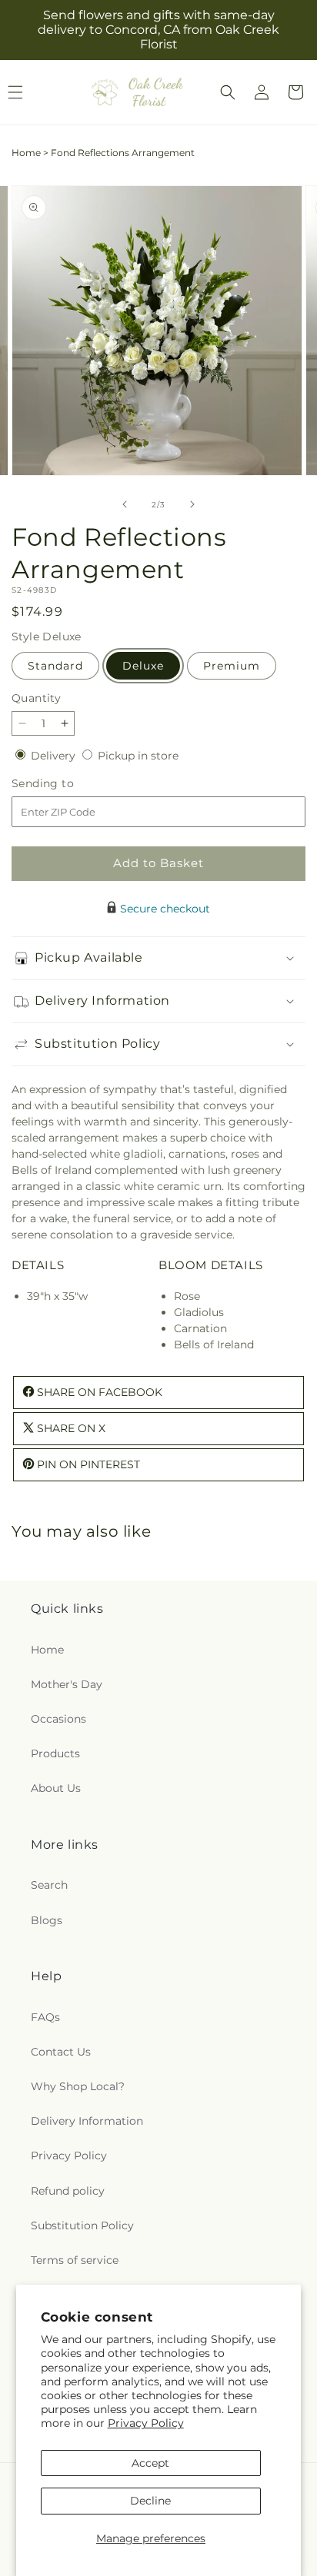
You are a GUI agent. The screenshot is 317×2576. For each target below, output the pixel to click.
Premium (232, 666)
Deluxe (143, 666)
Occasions (58, 1719)
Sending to (66, 784)
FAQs (45, 2017)
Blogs (47, 1920)
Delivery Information (87, 2121)
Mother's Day (67, 1684)
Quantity (36, 698)
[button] (228, 92)
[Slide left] (125, 504)
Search (49, 1885)
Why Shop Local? (78, 2086)
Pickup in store (138, 756)
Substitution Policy (82, 2225)
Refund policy (68, 2191)
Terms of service (75, 2260)
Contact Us (61, 2052)
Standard (55, 666)
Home (26, 153)
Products (55, 1753)
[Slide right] (192, 504)
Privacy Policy (146, 2423)
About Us (56, 1788)
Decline (150, 2501)
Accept (150, 2463)
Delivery (55, 756)
